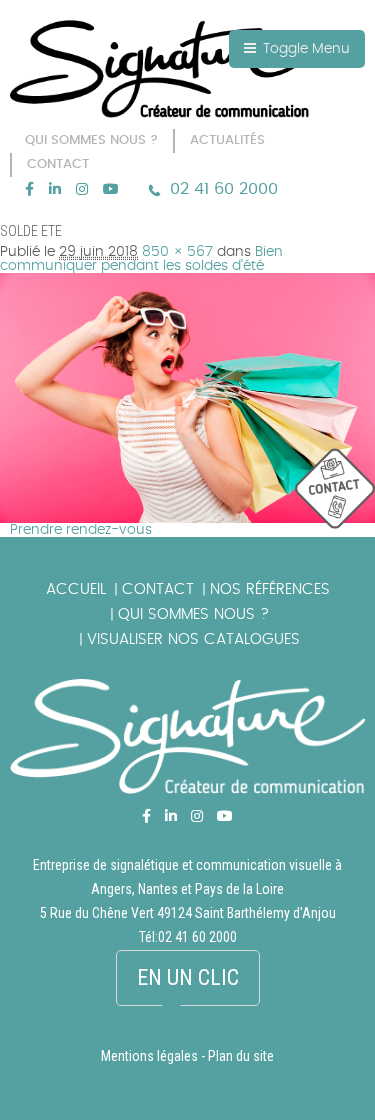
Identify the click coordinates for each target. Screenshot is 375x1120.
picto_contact (335, 489)
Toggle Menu (304, 49)
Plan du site (241, 1056)
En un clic (188, 977)
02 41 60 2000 (224, 189)
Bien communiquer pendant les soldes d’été (141, 259)
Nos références (270, 589)
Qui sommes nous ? (193, 614)
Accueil (76, 589)
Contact (158, 589)
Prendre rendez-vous (81, 530)
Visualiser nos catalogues (193, 639)
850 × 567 (177, 252)
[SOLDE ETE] (187, 280)
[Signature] (160, 69)
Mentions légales (149, 1056)
